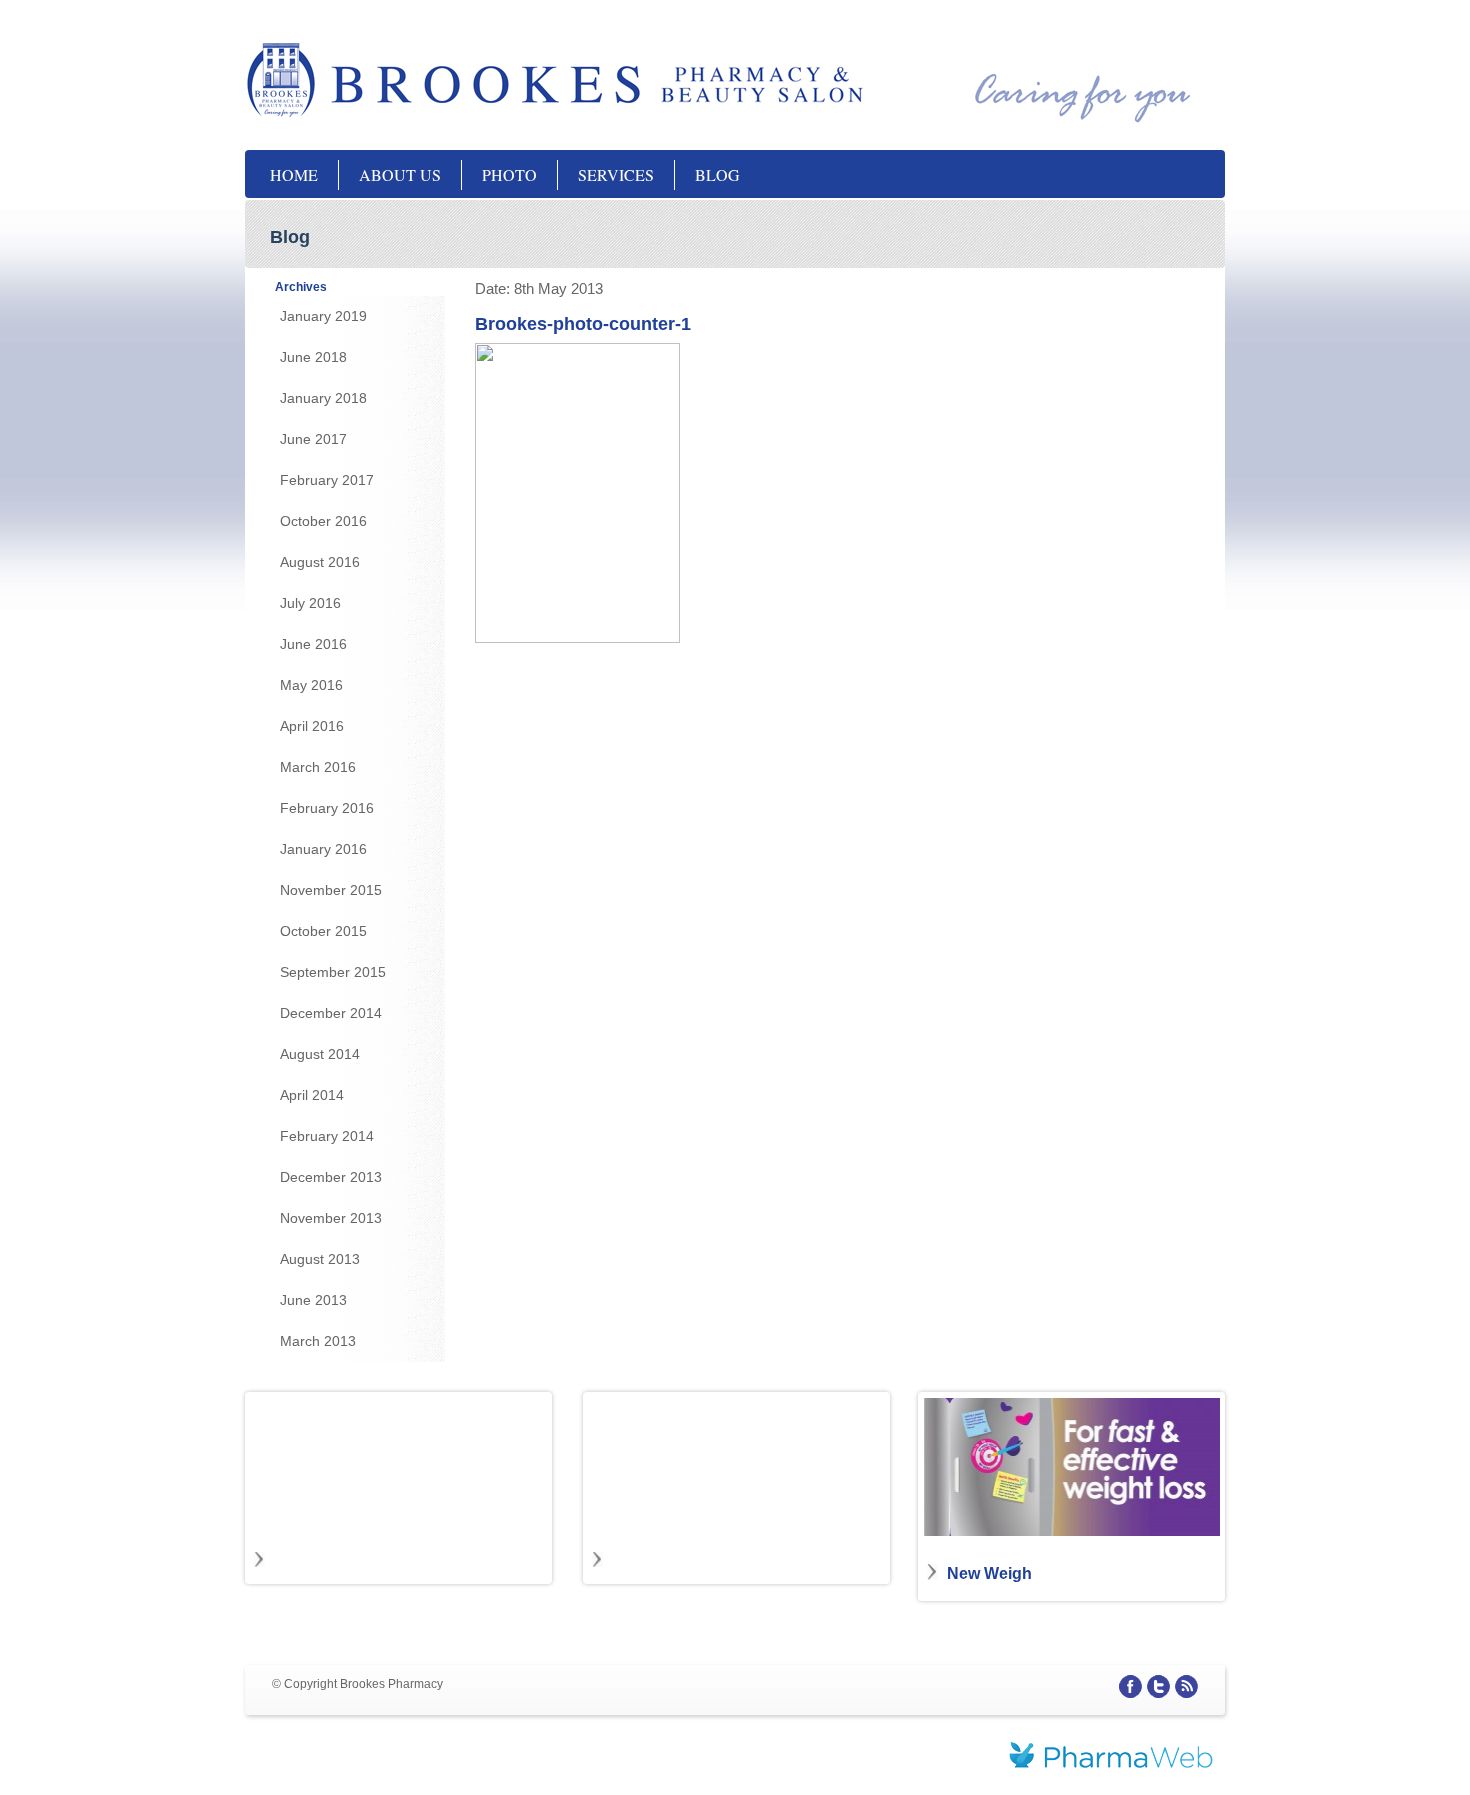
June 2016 (313, 644)
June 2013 (313, 1300)
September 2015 (333, 972)
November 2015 (331, 890)
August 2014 (320, 1054)
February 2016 (327, 808)
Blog (717, 174)
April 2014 (312, 1095)
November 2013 (331, 1218)
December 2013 (331, 1177)
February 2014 (327, 1136)
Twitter (1158, 1686)
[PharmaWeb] (1111, 1758)
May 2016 (311, 685)
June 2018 (313, 357)
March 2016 (318, 767)
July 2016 (310, 603)
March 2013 (318, 1341)
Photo (509, 174)
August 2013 (320, 1259)
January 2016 (323, 849)
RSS (1186, 1686)
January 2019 (323, 316)
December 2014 (331, 1013)
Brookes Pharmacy (445, 80)
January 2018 (323, 398)
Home (294, 174)
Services (616, 174)
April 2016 (312, 726)
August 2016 (320, 562)
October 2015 (323, 931)
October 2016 (323, 521)
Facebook (1130, 1686)
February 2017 (327, 480)
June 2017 (313, 439)
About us (400, 174)
